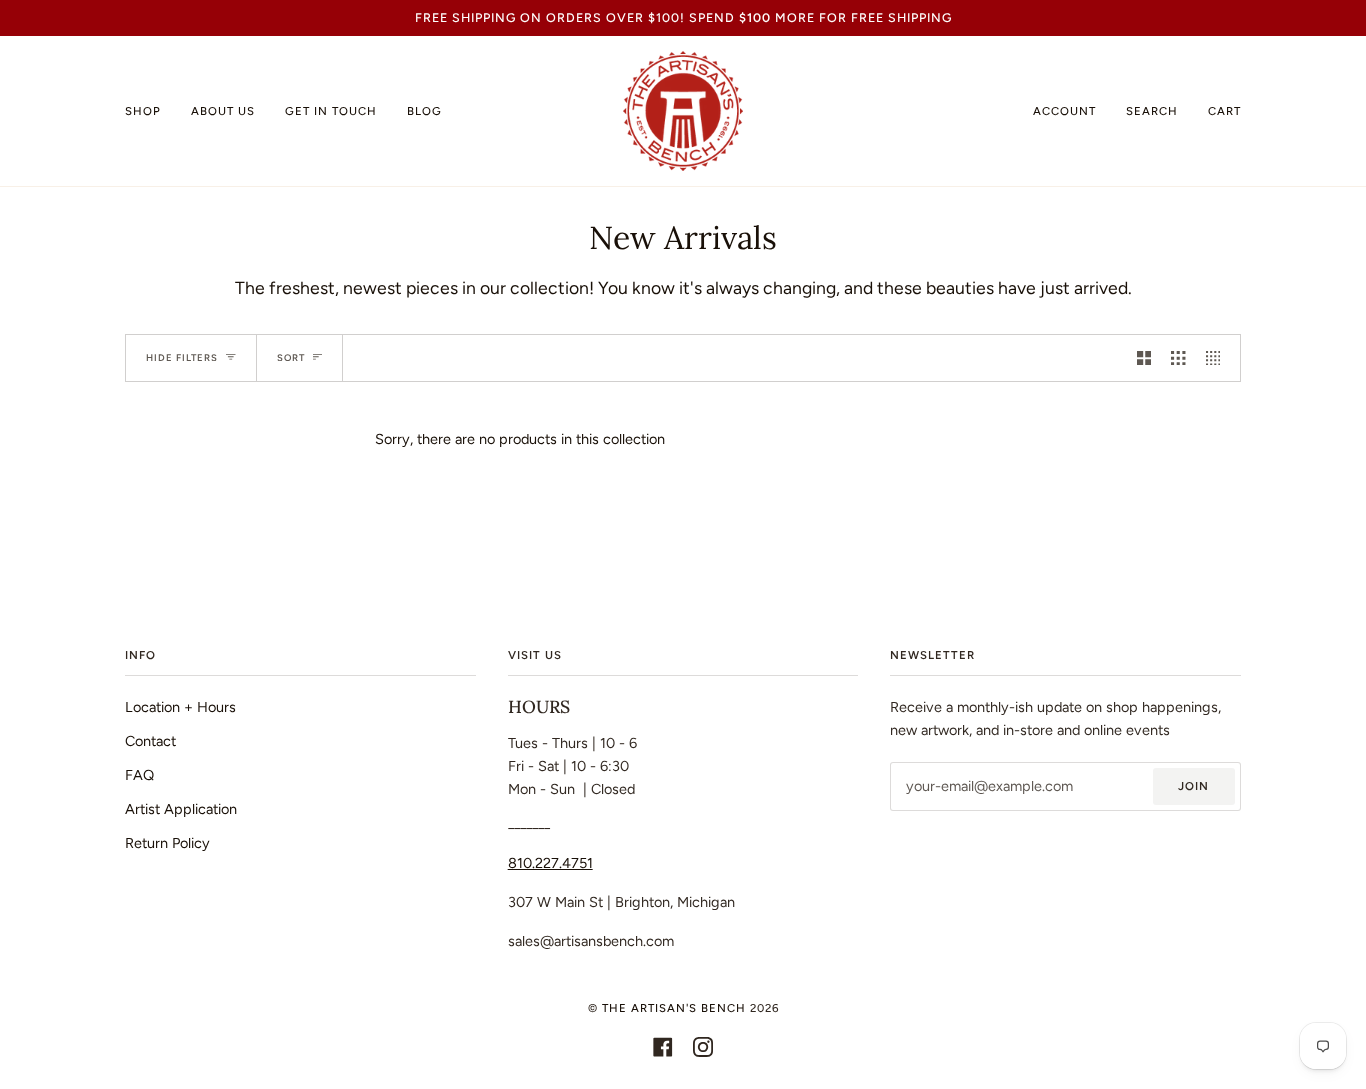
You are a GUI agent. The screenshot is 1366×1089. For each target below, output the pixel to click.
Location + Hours (180, 707)
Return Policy (167, 843)
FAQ (139, 775)
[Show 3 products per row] (1178, 358)
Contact (150, 741)
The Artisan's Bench (674, 1008)
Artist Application (181, 809)
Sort (291, 357)
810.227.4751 (550, 863)
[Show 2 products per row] (1144, 358)
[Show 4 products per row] (1218, 358)
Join (1193, 786)
